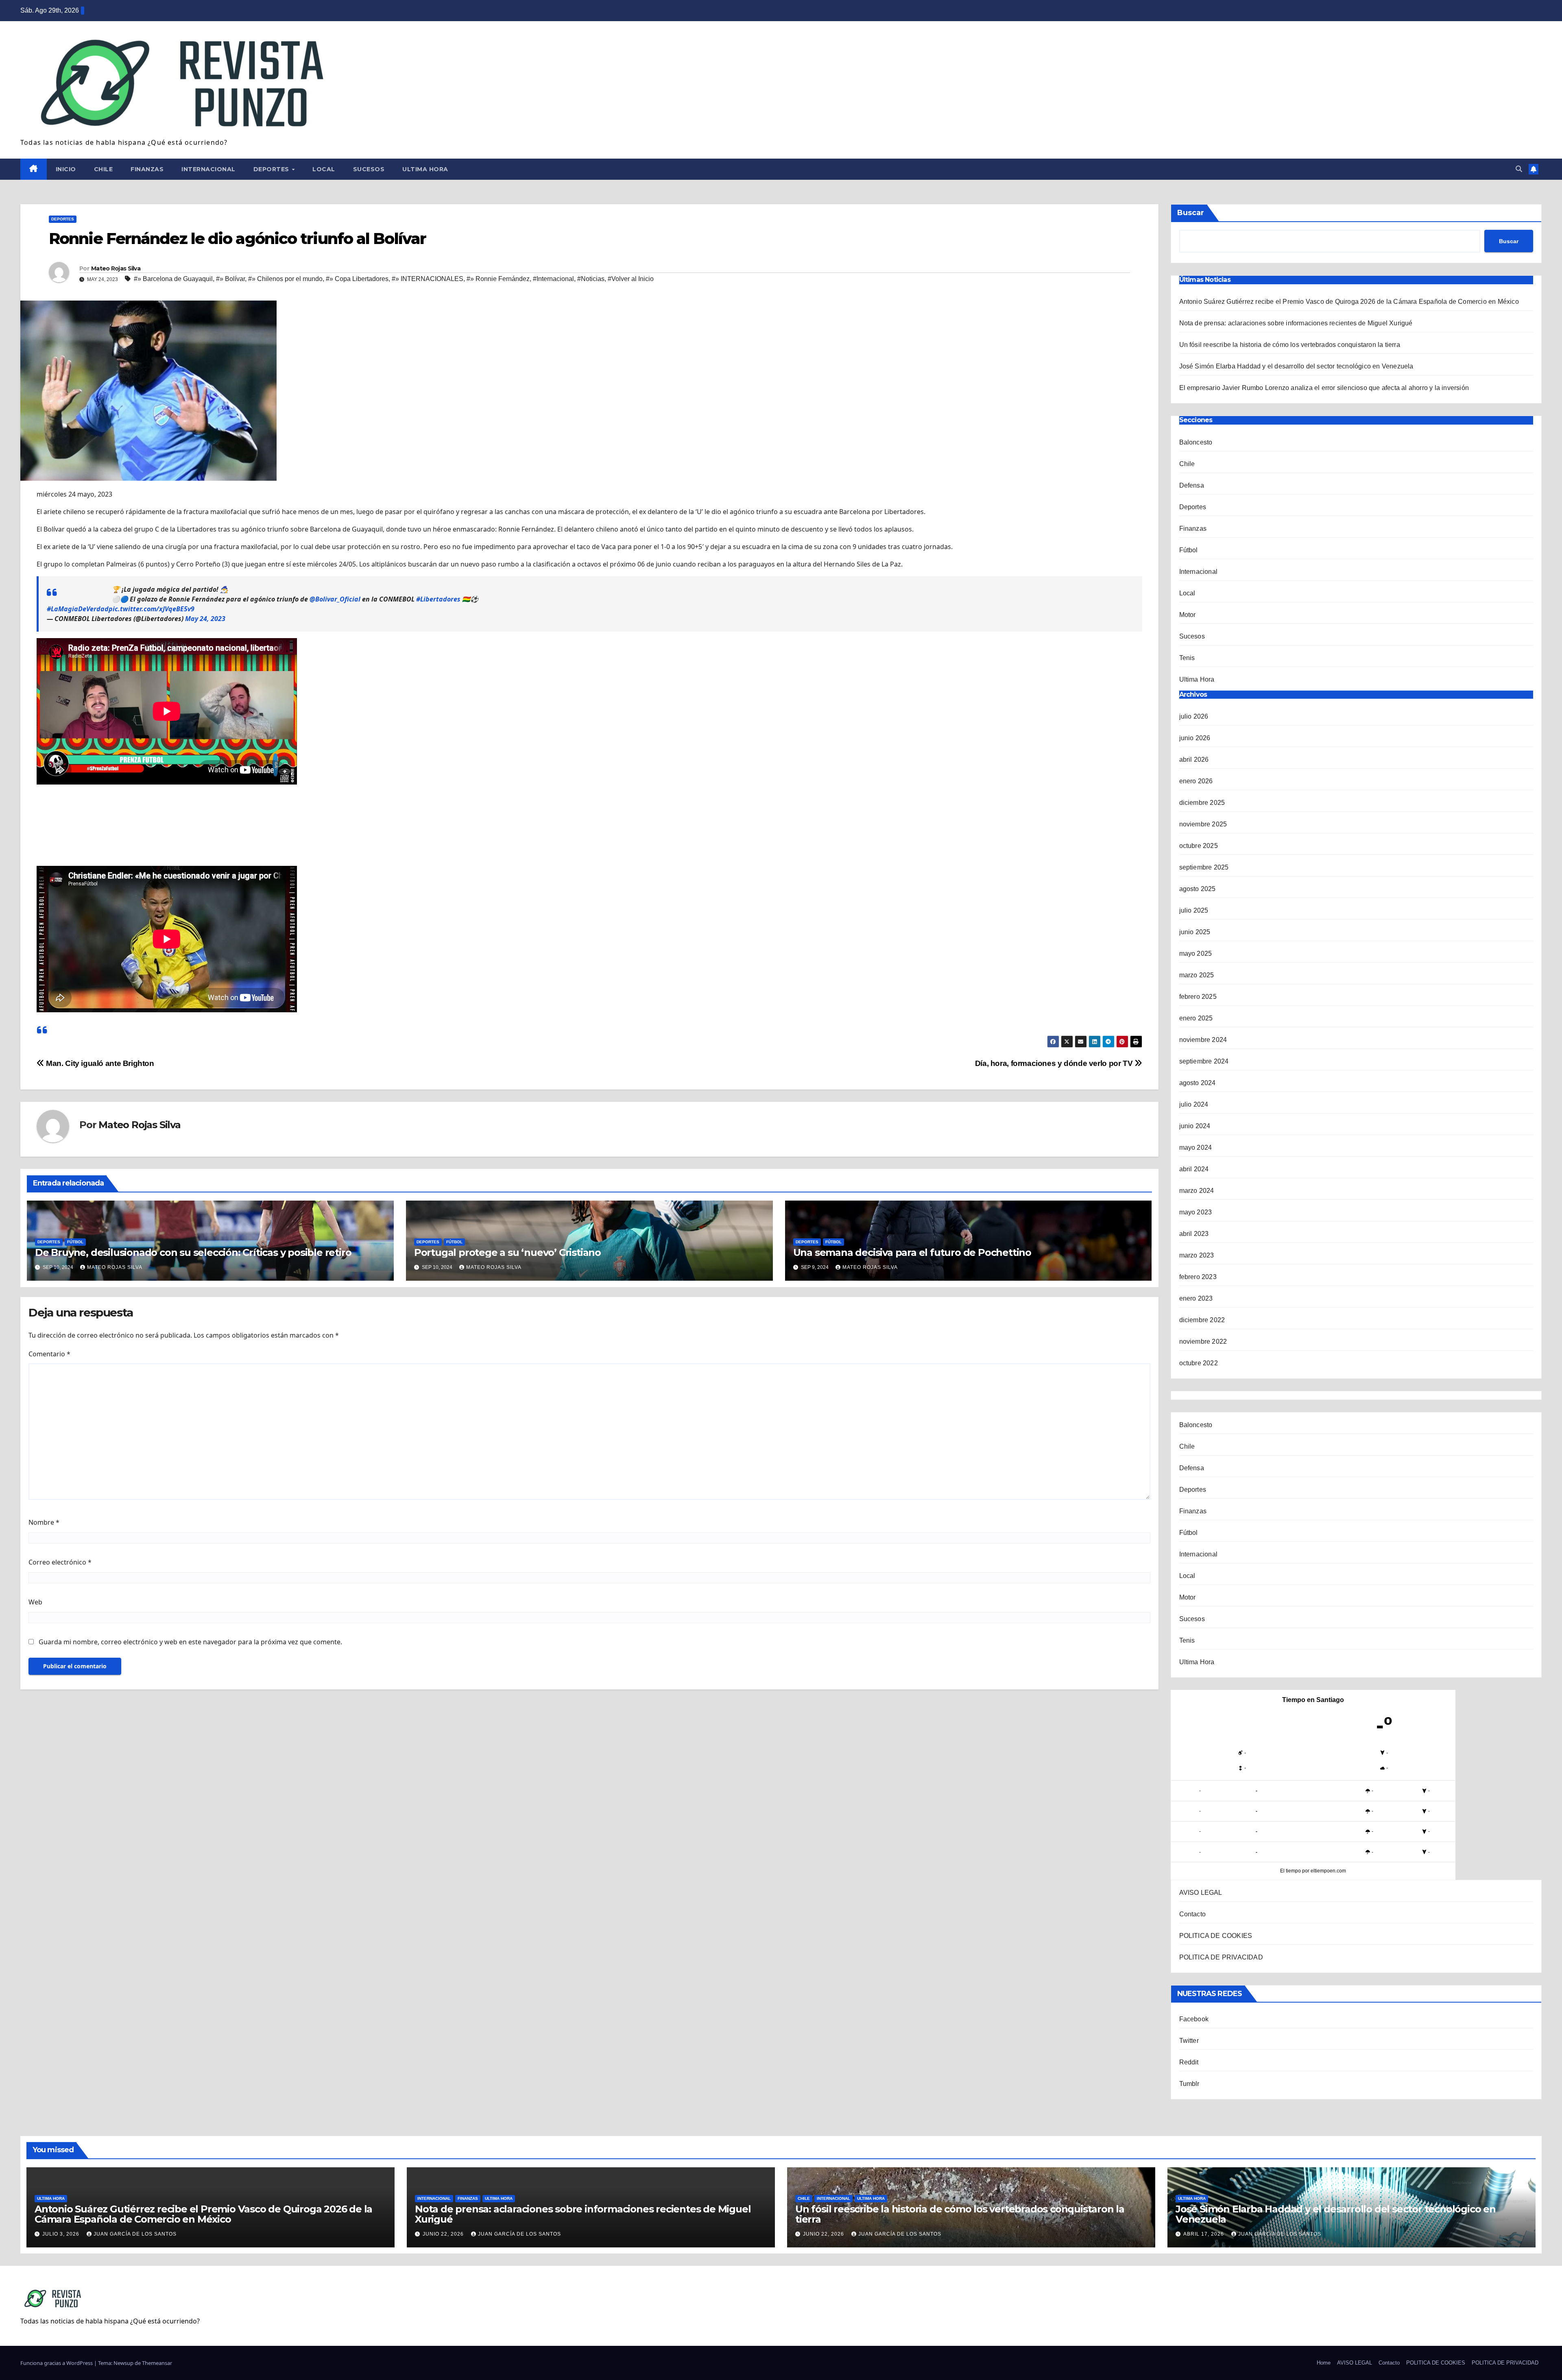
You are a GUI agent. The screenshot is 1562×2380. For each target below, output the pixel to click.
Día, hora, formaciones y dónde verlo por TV (1055, 1063)
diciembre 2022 (1202, 1320)
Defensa (1192, 485)
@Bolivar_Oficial (335, 599)
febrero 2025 (1198, 997)
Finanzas (147, 169)
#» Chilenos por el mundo (285, 279)
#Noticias (591, 279)
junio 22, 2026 (444, 2234)
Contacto (1193, 1914)
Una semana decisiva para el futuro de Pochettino (912, 1252)
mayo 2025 (1196, 954)
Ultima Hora (425, 169)
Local (324, 169)
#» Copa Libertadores (357, 279)
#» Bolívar (230, 279)
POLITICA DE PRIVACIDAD (1221, 1957)
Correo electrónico (60, 1562)
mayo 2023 (1196, 1212)
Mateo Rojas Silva (116, 268)
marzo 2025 (1197, 975)
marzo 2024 (1197, 1191)
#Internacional (553, 279)
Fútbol (75, 1242)
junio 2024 (1195, 1126)
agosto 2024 (1198, 1083)
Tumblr (1189, 2084)
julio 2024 (1194, 1104)
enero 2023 (1196, 1298)
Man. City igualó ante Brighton (99, 1063)
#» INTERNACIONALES (428, 279)
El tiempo (1290, 1871)
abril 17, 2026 (1204, 2234)
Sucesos (369, 169)
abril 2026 (1194, 760)
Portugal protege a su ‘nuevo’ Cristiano (507, 1252)
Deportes (272, 169)
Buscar (1191, 213)
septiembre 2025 (1204, 867)
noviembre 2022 (1203, 1341)
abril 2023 (1194, 1234)
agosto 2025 (1198, 889)
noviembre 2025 (1203, 824)
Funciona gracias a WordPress (57, 2363)
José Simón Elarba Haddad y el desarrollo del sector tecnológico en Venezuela (1296, 366)
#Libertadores (438, 599)
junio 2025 (1195, 932)
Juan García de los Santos (135, 2234)
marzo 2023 (1197, 1255)
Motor (1188, 615)
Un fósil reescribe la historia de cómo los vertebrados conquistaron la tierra (1290, 345)
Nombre (44, 1522)
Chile (104, 169)
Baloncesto (1196, 442)
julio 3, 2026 (62, 2234)
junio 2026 (1195, 738)
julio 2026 (1194, 716)
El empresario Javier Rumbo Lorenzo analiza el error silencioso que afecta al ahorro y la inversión (1324, 388)
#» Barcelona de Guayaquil (173, 279)
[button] (1519, 169)
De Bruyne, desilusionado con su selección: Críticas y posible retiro (193, 1252)
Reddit (1189, 2062)
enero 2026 (1196, 781)
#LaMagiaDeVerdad (78, 609)
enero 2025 (1196, 1018)
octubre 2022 (1199, 1363)
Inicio (66, 169)
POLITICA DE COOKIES (1216, 1936)
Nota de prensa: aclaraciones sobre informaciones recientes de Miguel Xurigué (1296, 323)
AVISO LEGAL (1201, 1893)
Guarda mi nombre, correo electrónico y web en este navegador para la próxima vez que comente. (190, 1642)
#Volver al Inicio (631, 279)
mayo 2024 (1196, 1147)
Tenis (1187, 658)
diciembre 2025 (1202, 803)
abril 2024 (1194, 1169)
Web (35, 1602)
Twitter (1189, 2041)
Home (1324, 2363)
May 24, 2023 (205, 619)
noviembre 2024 (1203, 1040)
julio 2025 (1194, 910)
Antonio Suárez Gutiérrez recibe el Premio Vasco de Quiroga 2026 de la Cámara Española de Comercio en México (1350, 302)
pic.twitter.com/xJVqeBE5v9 (152, 609)
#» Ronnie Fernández (498, 279)
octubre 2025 (1199, 846)
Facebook (1194, 2019)
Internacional (208, 169)
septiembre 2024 (1204, 1061)
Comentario (49, 1354)
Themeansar (157, 2363)
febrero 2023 (1198, 1277)
